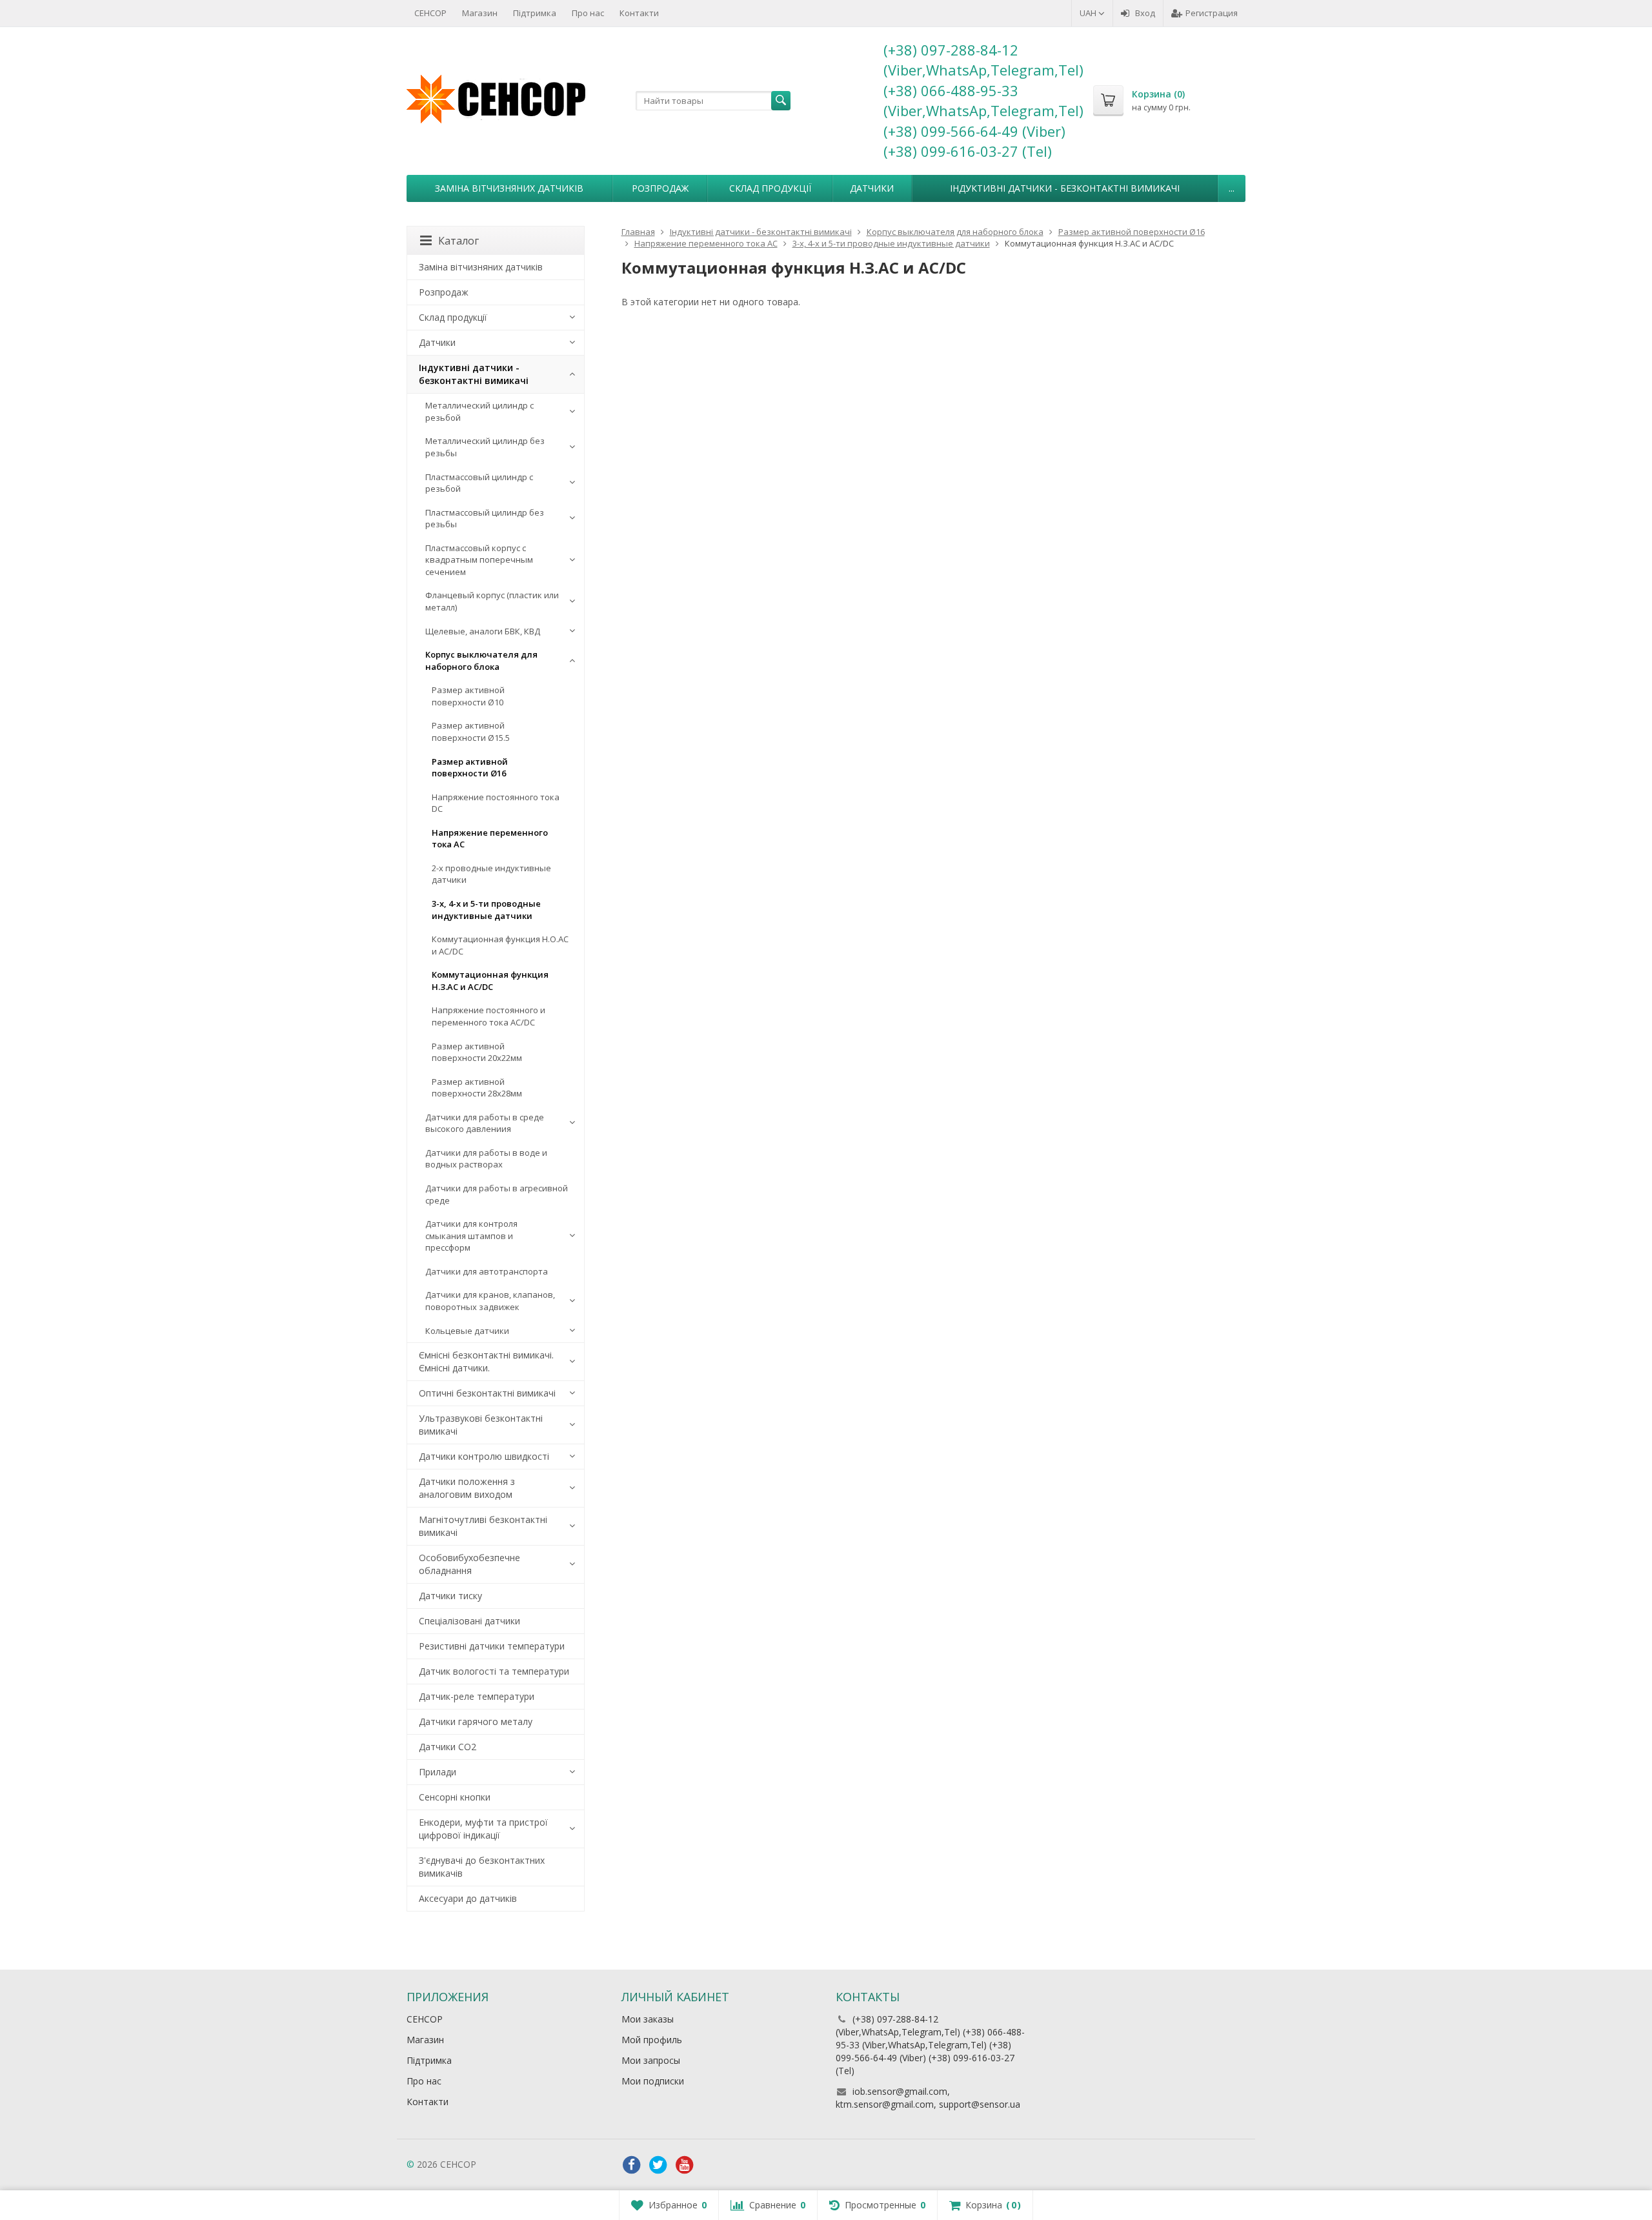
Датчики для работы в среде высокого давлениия (485, 1123)
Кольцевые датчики (467, 1331)
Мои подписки (653, 2081)
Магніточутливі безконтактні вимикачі (483, 1526)
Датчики (872, 188)
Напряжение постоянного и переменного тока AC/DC (489, 1016)
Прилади (438, 1772)
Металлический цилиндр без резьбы (485, 447)
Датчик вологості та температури (494, 1671)
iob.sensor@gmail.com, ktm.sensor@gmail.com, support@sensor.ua (928, 2098)
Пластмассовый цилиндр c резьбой (479, 483)
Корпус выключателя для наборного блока (481, 661)
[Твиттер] (658, 2165)
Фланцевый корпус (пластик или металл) (492, 601)
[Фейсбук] (632, 2165)
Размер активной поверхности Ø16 (470, 768)
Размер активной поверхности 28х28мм (477, 1088)
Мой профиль (652, 2040)
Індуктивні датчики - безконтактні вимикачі (1065, 188)
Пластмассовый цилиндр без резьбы (485, 519)
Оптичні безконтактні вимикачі (487, 1393)
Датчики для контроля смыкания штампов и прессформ (471, 1236)
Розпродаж (660, 188)
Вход (1145, 13)
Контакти (639, 13)
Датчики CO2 (448, 1747)
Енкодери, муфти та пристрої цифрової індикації (483, 1829)
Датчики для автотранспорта (487, 1271)
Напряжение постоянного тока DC (496, 803)
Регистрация (1212, 13)
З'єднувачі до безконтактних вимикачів (482, 1867)
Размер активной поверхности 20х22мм (477, 1052)
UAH (1089, 13)
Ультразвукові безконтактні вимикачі (481, 1425)
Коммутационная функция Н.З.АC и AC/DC (490, 981)
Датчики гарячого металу (476, 1721)
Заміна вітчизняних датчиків (509, 188)
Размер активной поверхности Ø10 (468, 696)
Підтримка (535, 13)
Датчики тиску (450, 1596)
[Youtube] (685, 2165)
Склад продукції (770, 188)
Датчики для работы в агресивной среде (497, 1194)
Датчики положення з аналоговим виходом (467, 1488)
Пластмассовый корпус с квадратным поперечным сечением (479, 560)
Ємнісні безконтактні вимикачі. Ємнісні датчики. (486, 1361)
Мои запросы (651, 2060)
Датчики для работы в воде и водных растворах (486, 1159)
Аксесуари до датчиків (468, 1898)
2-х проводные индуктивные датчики (491, 874)
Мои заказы (648, 2019)
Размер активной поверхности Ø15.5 (471, 732)
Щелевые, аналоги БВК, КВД (483, 631)
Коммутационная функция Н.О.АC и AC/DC (500, 945)
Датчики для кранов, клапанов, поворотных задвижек (490, 1301)
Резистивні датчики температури (492, 1646)
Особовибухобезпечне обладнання (469, 1564)
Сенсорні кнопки (455, 1797)
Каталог (458, 241)
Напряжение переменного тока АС (490, 839)
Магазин (480, 13)
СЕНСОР (430, 13)
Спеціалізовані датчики (469, 1621)
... (1232, 188)
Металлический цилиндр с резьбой (479, 411)
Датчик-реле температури (477, 1696)
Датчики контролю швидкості (484, 1456)
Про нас (588, 13)
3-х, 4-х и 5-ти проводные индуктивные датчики (486, 910)
